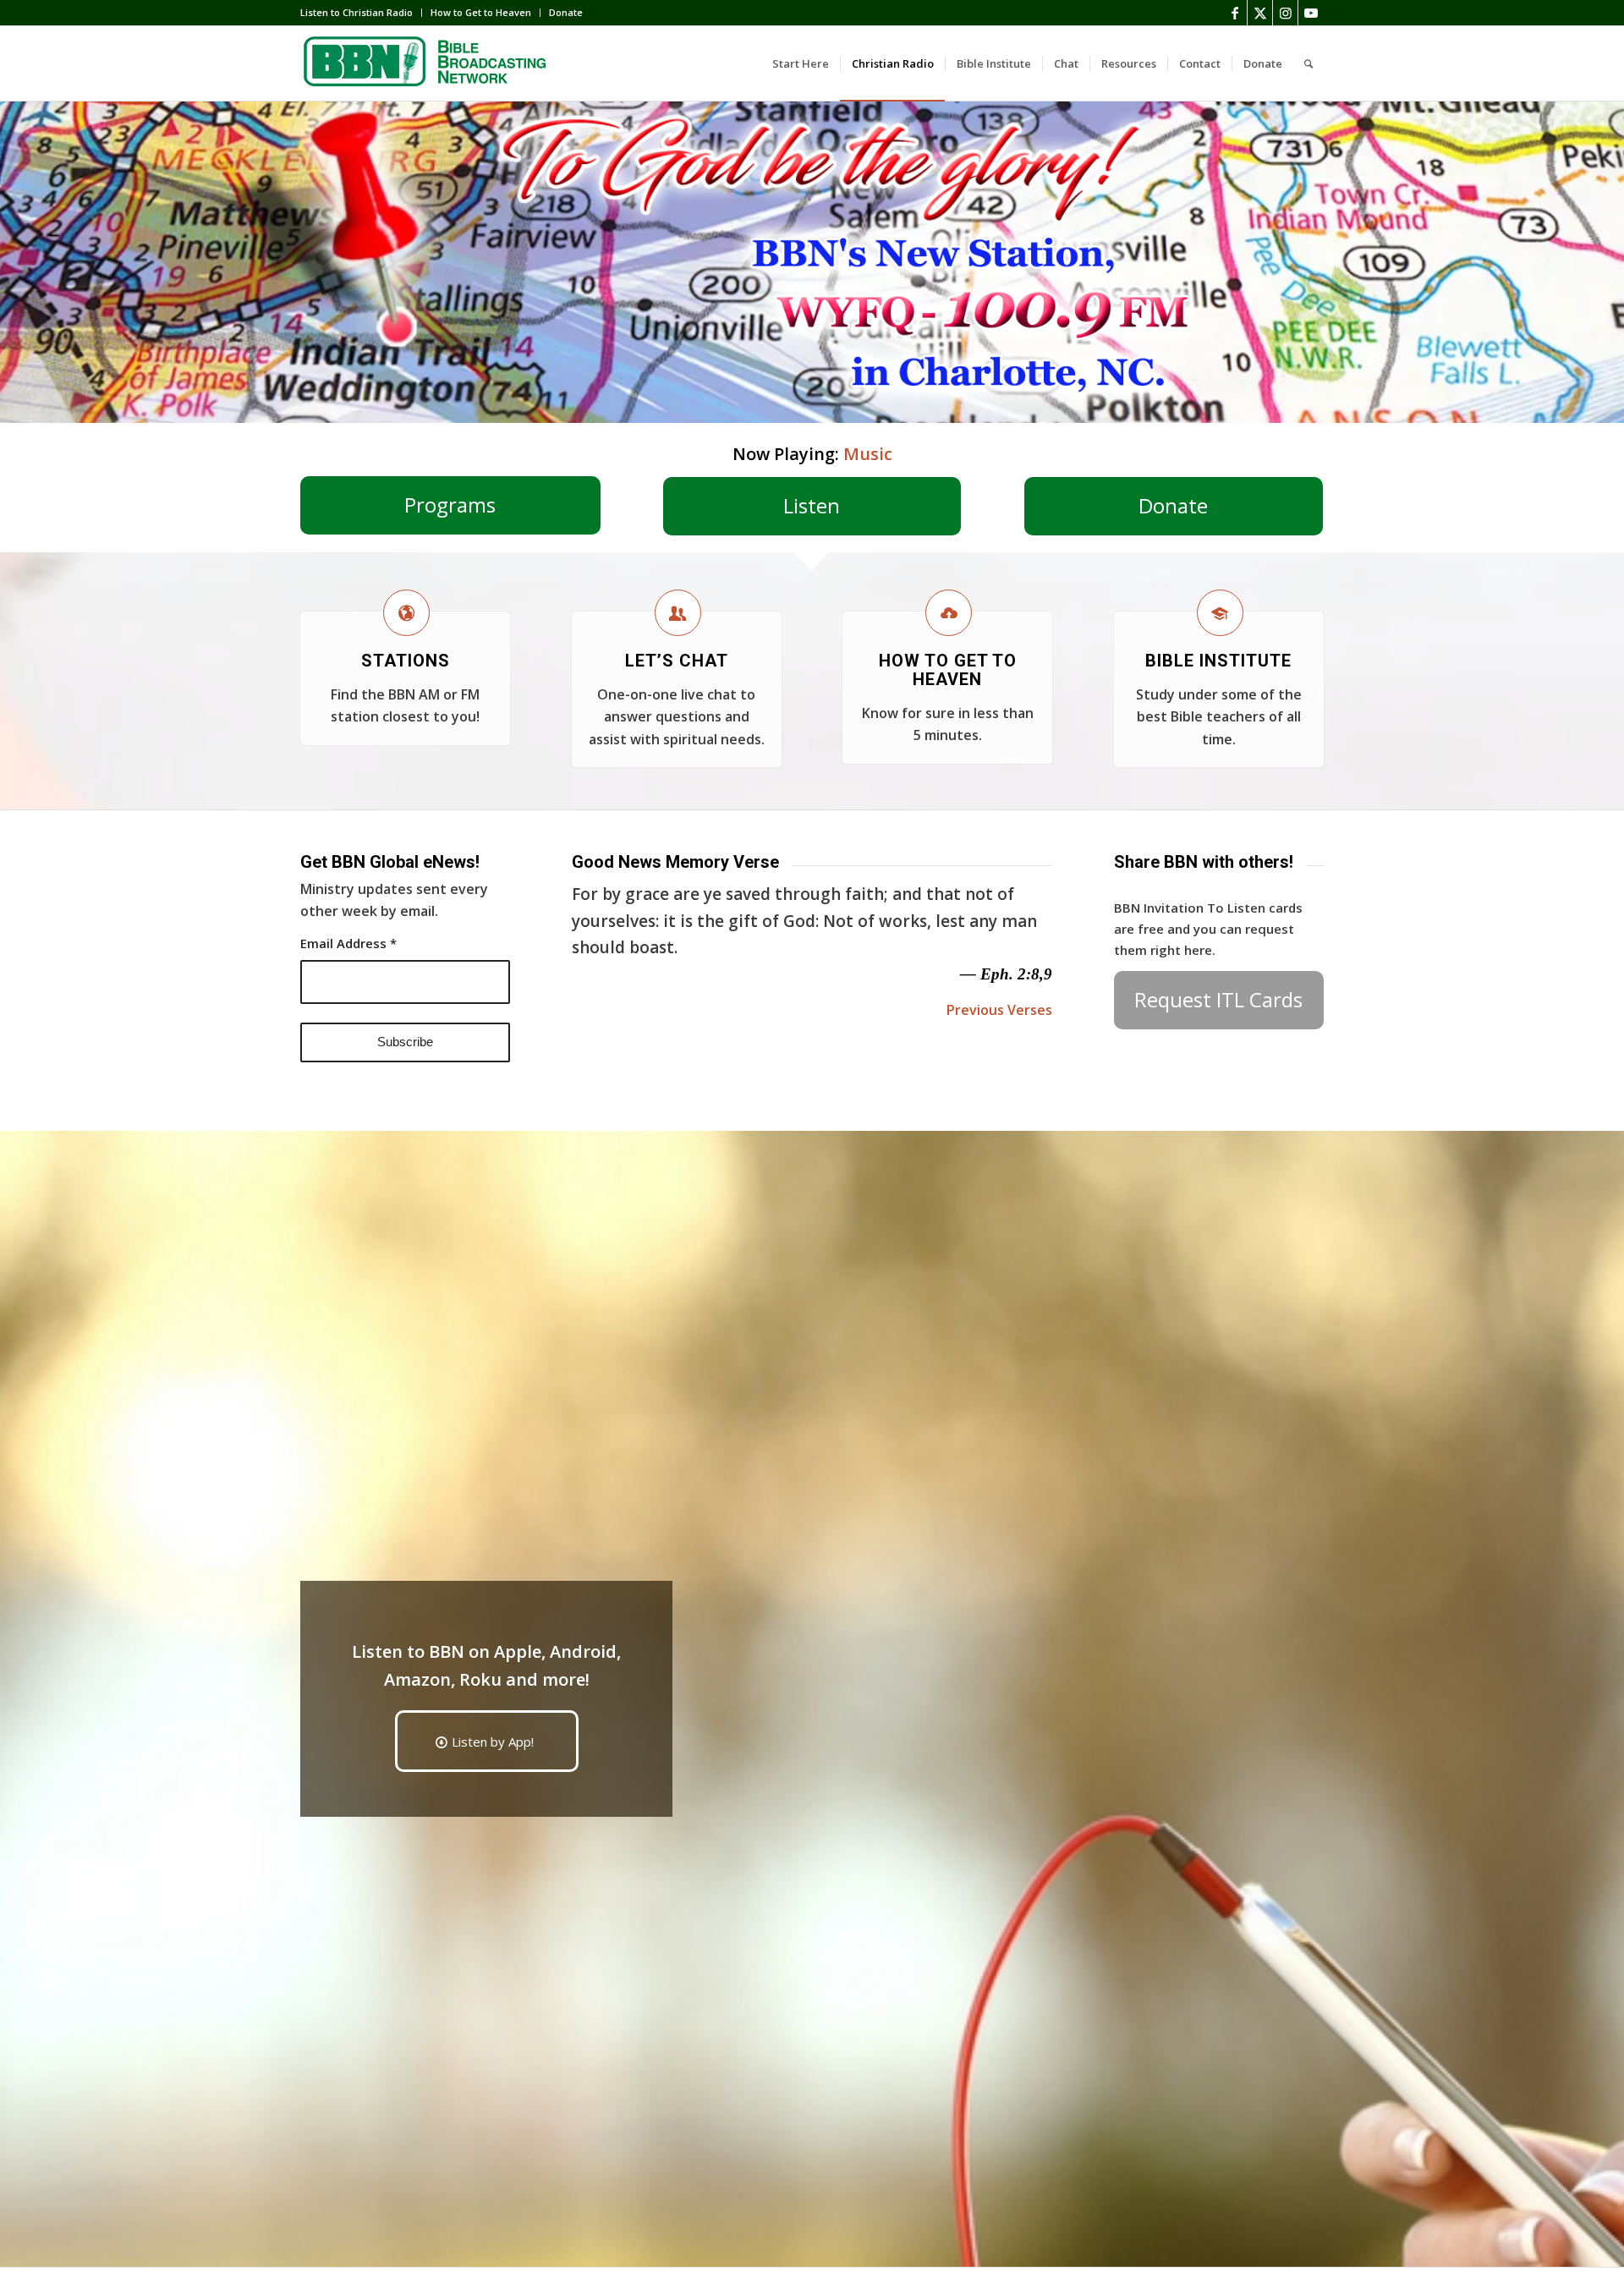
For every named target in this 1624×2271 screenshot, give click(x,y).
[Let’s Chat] (678, 613)
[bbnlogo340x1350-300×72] (427, 63)
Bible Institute (1218, 661)
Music (868, 454)
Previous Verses (999, 1010)
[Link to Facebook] (1234, 13)
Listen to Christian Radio (357, 12)
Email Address (348, 943)
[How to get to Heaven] (949, 613)
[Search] (1309, 63)
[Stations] (406, 613)
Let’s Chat (677, 661)
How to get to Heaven (948, 670)
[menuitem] (361, 13)
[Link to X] (1260, 13)
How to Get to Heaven (481, 12)
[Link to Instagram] (1285, 13)
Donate (566, 12)
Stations (406, 661)
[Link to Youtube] (1311, 13)
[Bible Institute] (1220, 613)
